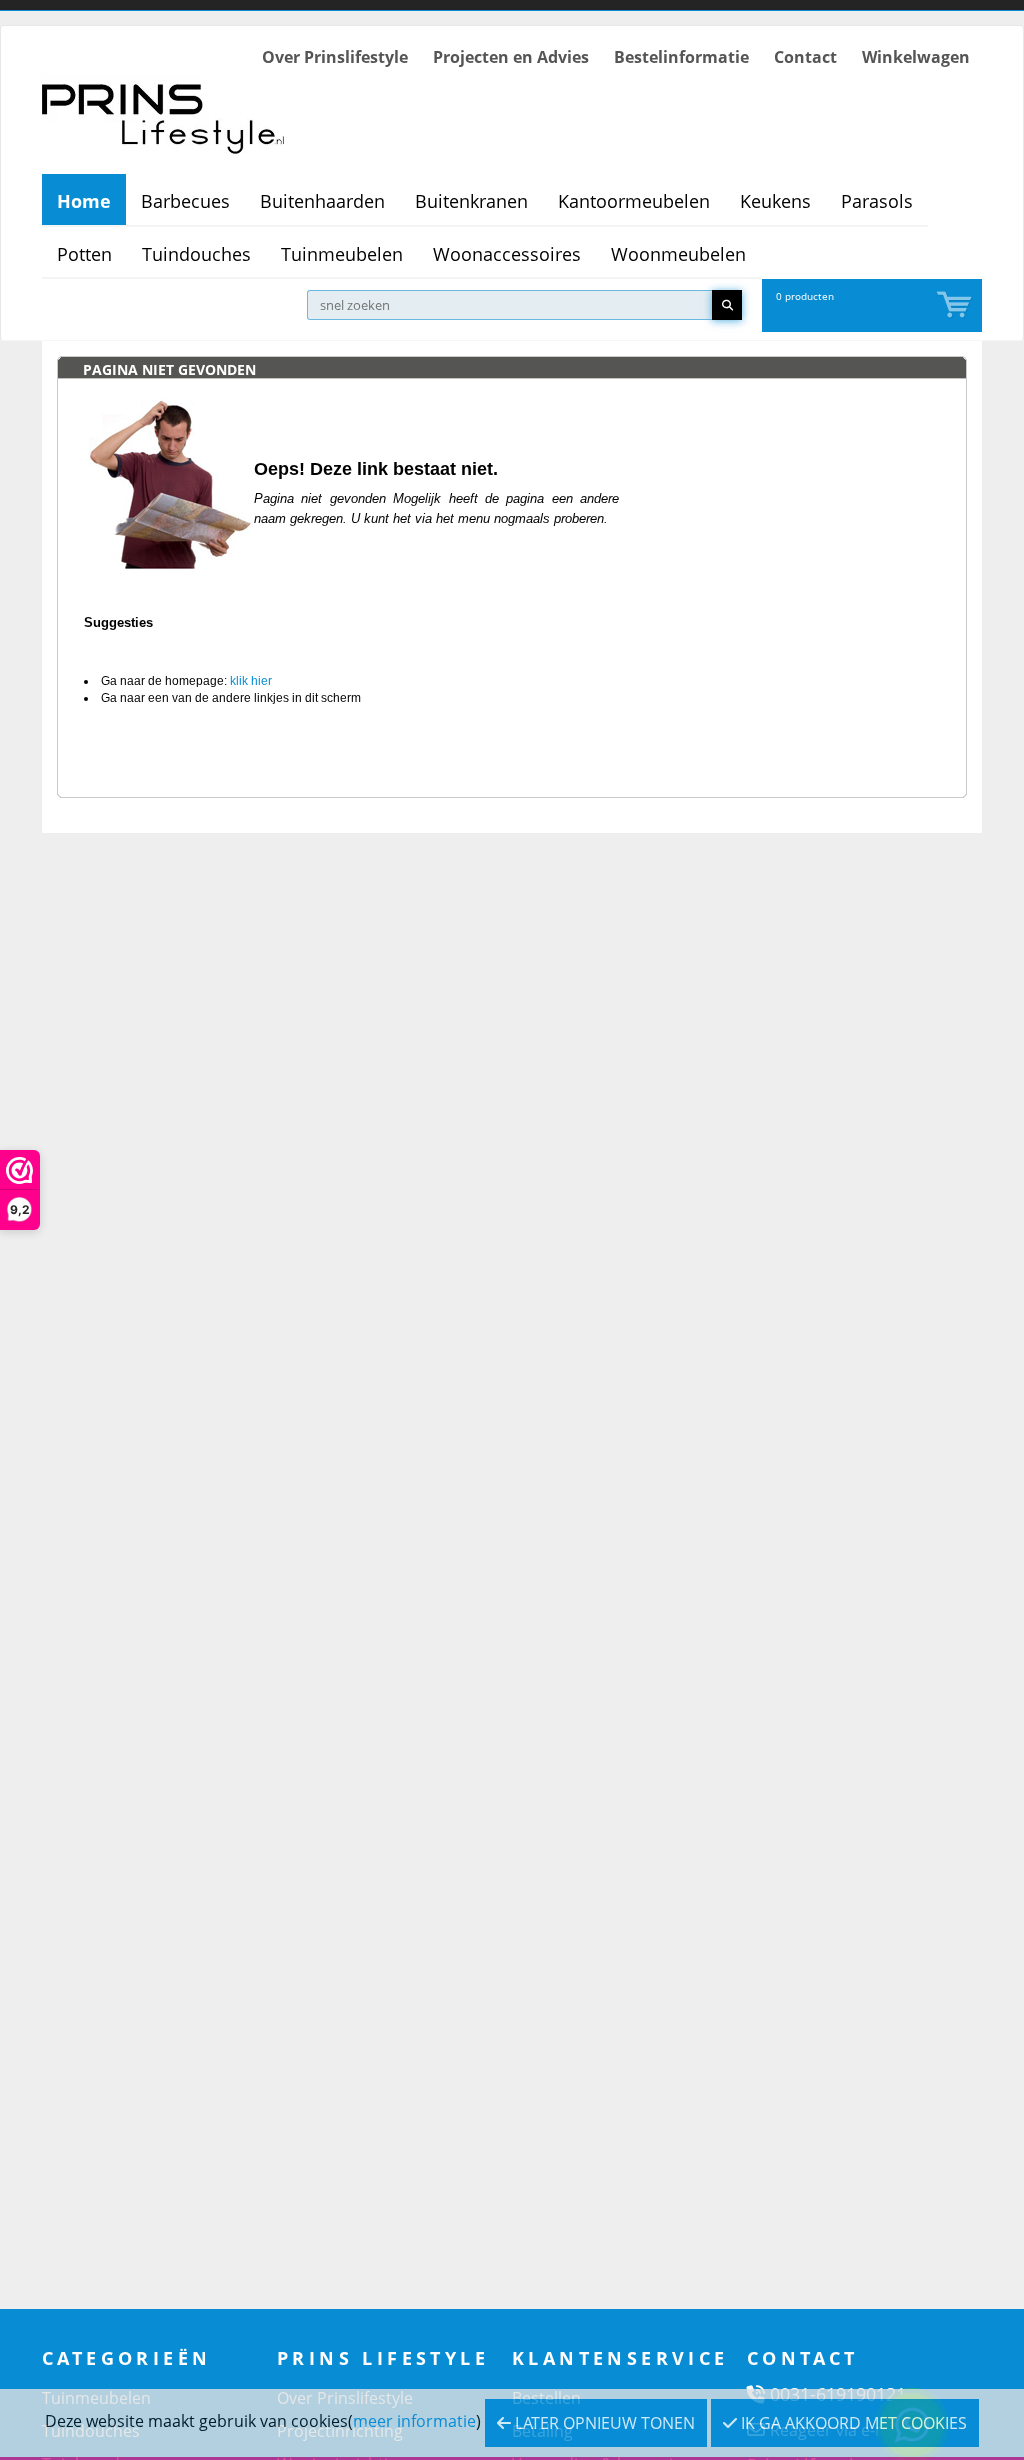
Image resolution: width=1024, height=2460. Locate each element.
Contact (805, 57)
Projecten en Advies (511, 57)
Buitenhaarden (322, 201)
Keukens (775, 201)
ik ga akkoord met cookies (852, 2423)
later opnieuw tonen (603, 2423)
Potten (84, 254)
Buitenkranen (471, 201)
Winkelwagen (916, 57)
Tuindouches (196, 254)
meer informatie (414, 2421)
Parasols (877, 201)
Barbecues (185, 201)
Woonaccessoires (507, 254)
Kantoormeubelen (634, 201)
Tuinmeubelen (342, 254)
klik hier (251, 681)
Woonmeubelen (678, 254)
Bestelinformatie (681, 57)
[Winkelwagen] (956, 305)
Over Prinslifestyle (335, 57)
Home (84, 201)
